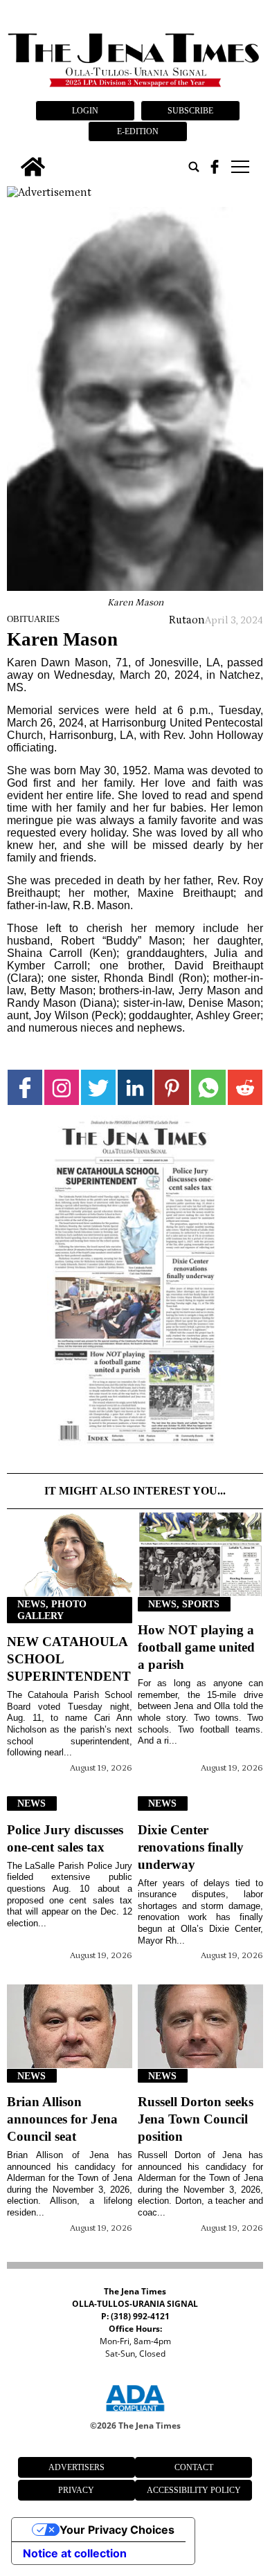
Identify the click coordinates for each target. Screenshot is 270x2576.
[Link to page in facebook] (25, 1087)
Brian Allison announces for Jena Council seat (62, 2119)
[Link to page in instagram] (62, 1087)
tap (239, 167)
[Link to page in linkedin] (135, 1087)
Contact (194, 2467)
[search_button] (194, 167)
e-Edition (138, 131)
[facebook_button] (215, 167)
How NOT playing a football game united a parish (196, 1647)
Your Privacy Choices (117, 2530)
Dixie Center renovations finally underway (191, 1847)
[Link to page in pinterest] (172, 1087)
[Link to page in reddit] (245, 1087)
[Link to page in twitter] (98, 1087)
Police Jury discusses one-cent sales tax (65, 1838)
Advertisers (76, 2467)
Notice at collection (75, 2553)
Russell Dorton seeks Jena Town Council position (196, 2119)
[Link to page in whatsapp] (208, 1087)
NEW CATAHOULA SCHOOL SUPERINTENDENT (69, 1659)
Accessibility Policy (194, 2490)
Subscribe (190, 111)
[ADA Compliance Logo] (135, 2413)
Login (85, 111)
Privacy (76, 2490)
